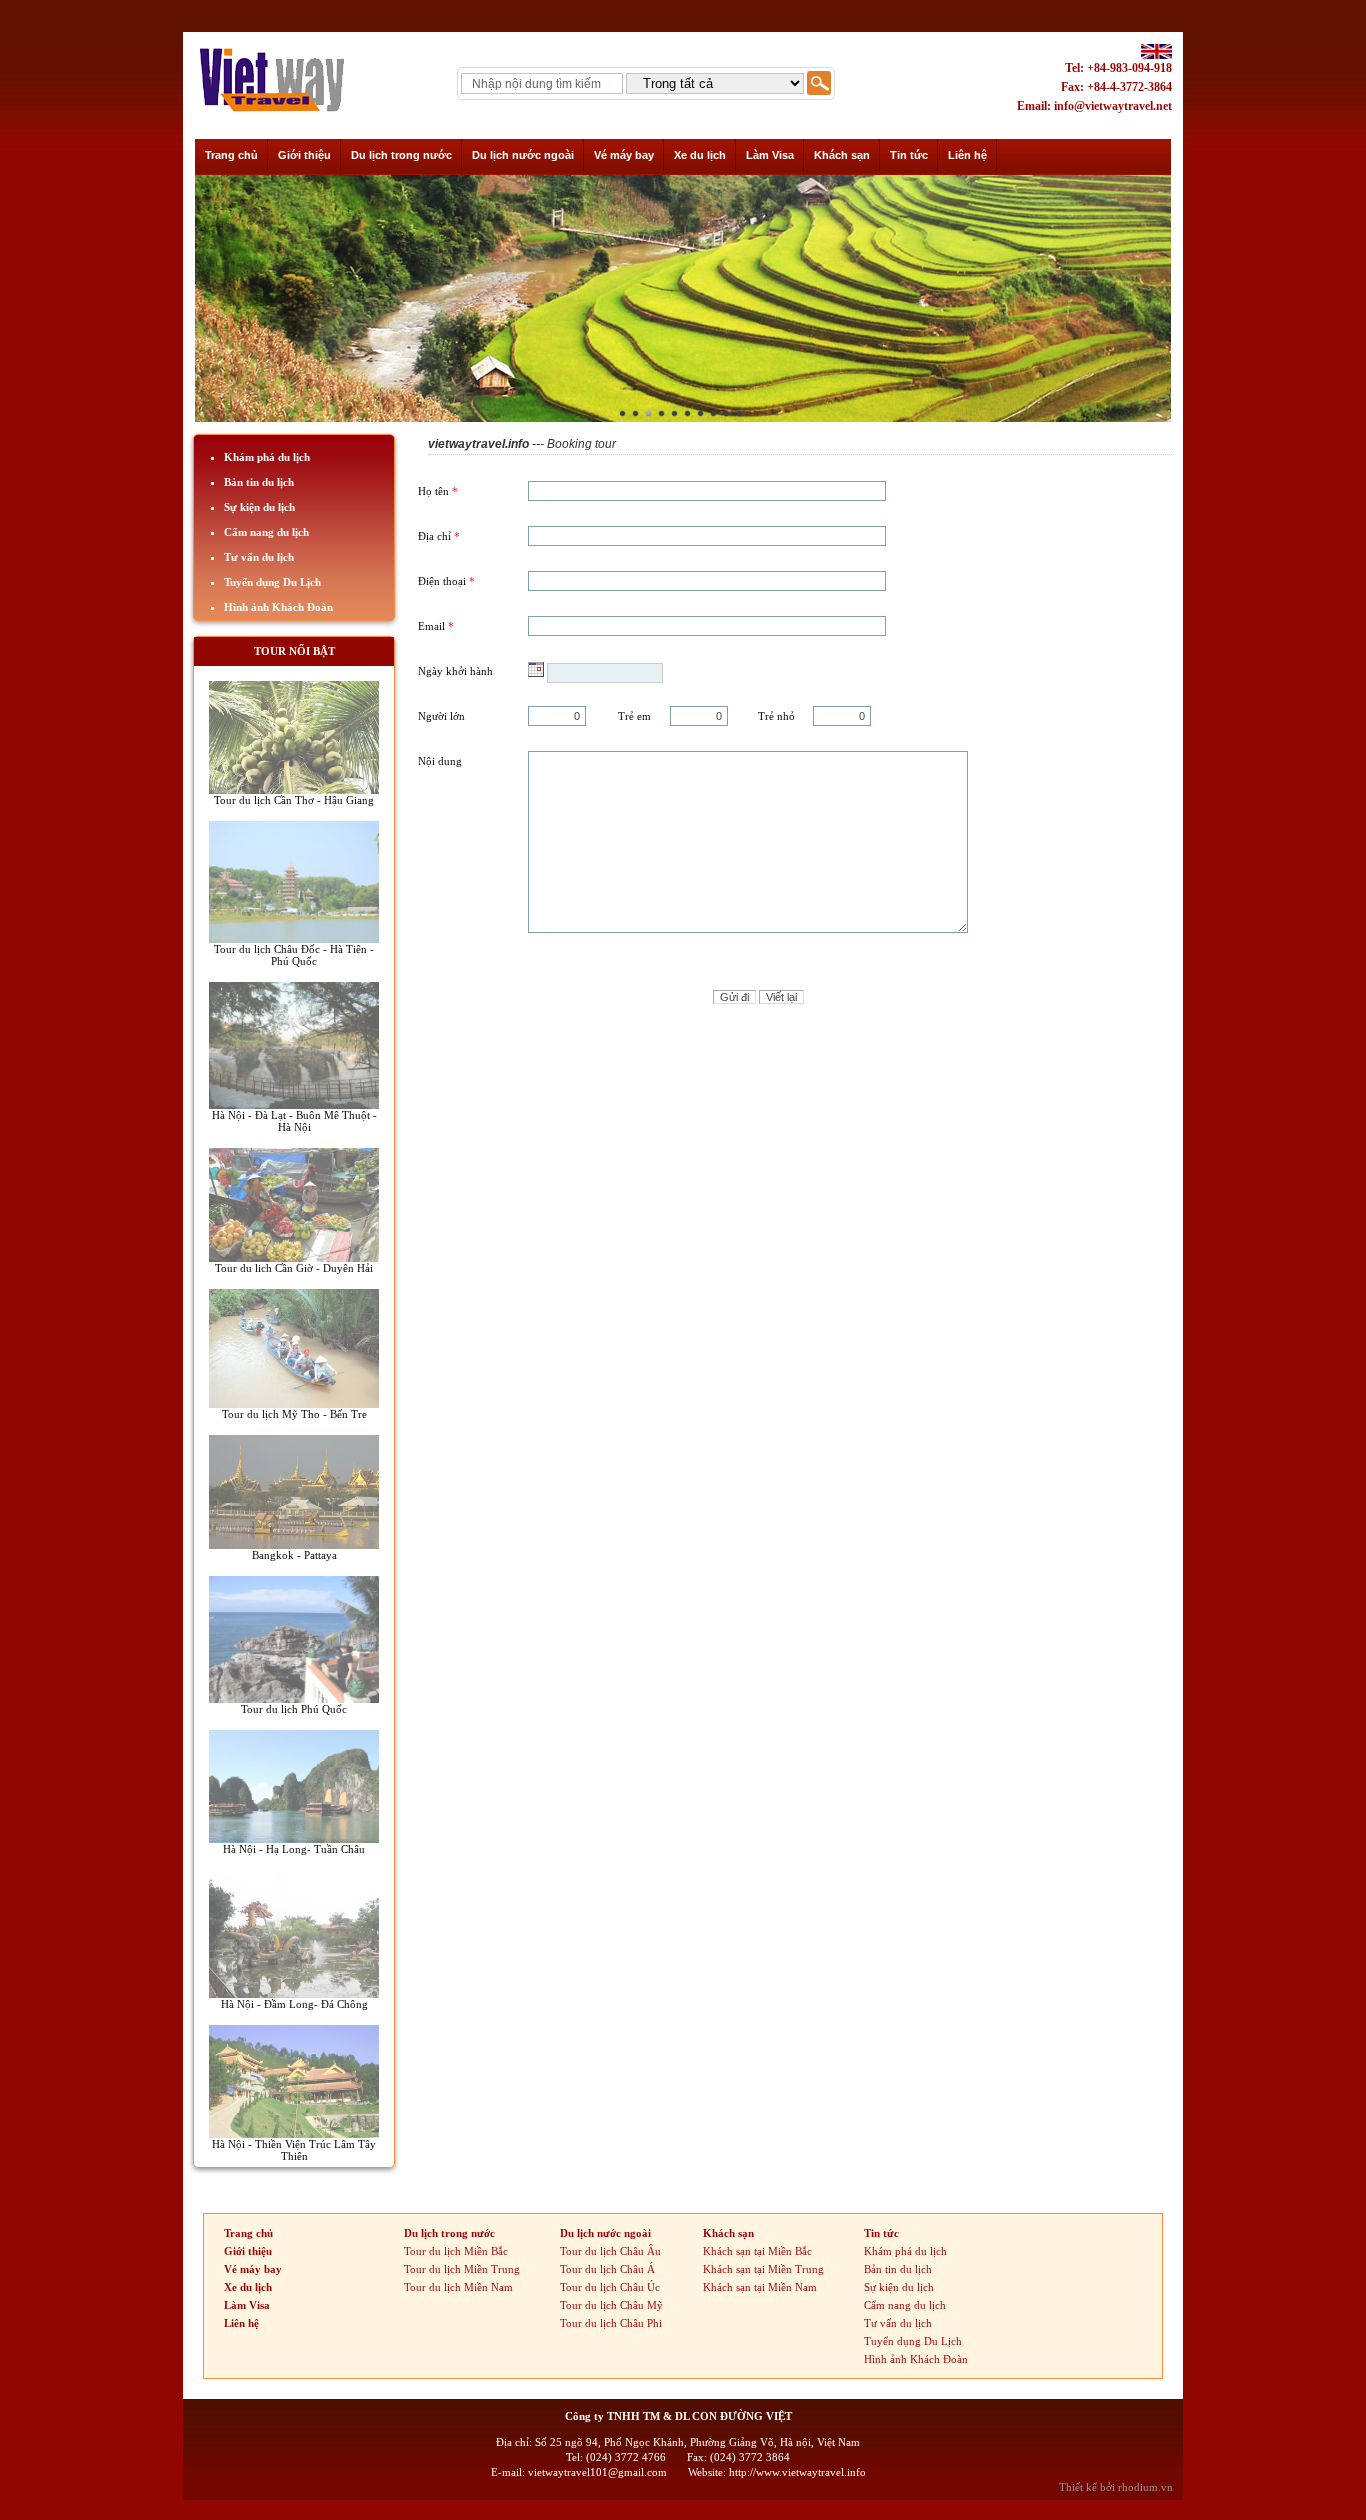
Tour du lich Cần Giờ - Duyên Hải (294, 1268)
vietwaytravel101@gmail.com (597, 2472)
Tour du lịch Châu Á (607, 2269)
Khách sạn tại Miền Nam (760, 2287)
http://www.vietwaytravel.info (797, 2472)
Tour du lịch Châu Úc (610, 2287)
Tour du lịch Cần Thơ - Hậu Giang (294, 800)
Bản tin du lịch (259, 482)
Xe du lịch (248, 2287)
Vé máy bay (253, 2269)
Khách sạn (728, 2233)
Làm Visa (247, 2305)
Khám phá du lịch (267, 457)
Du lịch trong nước (449, 2233)
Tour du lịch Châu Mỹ (611, 2305)
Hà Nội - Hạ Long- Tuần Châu (294, 1849)
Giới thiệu (248, 2251)
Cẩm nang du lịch (266, 532)
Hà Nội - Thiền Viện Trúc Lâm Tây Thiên (294, 2150)
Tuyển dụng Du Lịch (272, 582)
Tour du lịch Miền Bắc (456, 2251)
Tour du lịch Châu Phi (611, 2323)
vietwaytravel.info (478, 444)
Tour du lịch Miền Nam (458, 2287)
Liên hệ (241, 2323)
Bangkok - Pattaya (294, 1555)
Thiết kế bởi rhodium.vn (1116, 2487)
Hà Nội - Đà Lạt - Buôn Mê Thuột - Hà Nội (294, 1121)
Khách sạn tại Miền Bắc (757, 2251)
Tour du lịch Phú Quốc (294, 1709)
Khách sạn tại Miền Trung (763, 2269)
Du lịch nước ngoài (605, 2233)
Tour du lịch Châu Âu (610, 2251)
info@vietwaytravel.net (1113, 106)
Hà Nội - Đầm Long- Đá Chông (294, 2004)
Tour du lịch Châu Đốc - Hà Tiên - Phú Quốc (294, 955)
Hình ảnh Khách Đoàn (278, 607)
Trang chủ (248, 2233)
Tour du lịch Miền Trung (462, 2269)
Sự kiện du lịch (259, 507)
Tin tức (881, 2233)
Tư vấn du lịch (259, 557)
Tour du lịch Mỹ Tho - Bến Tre (294, 1414)
